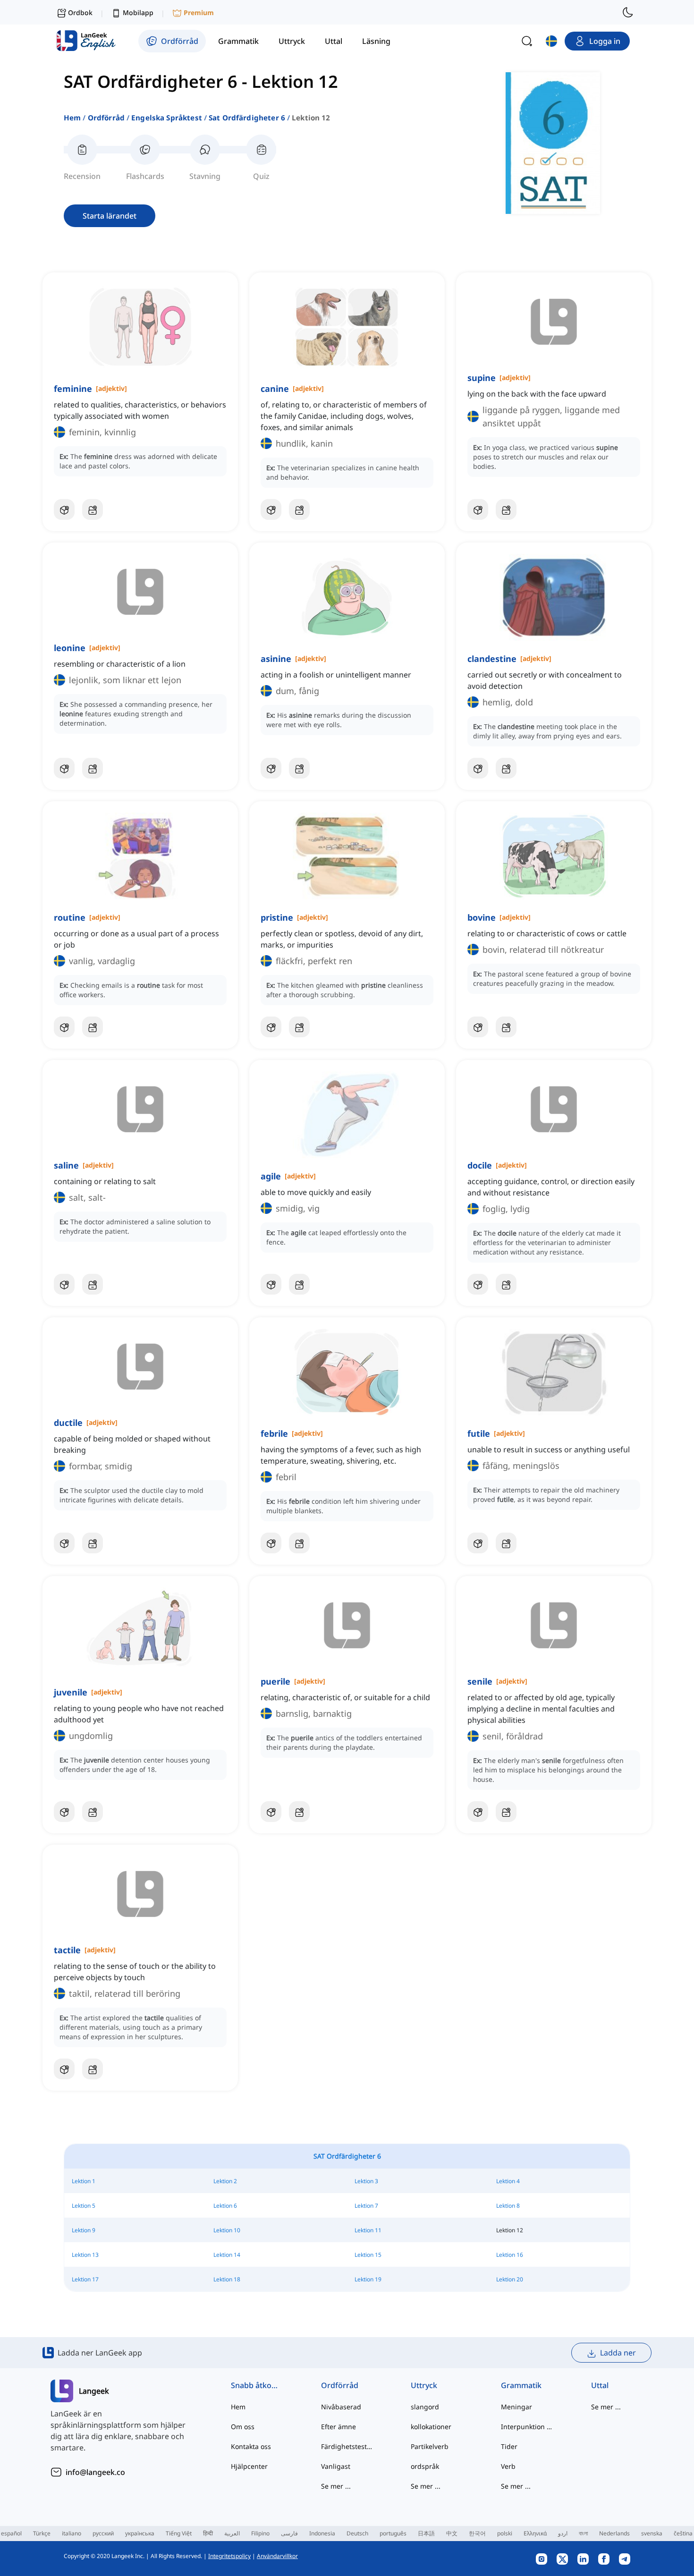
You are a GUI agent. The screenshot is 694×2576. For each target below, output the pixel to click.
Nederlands (614, 2533)
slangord (425, 2407)
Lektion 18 (227, 2279)
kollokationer (431, 2427)
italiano (72, 2533)
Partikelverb (430, 2446)
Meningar (516, 2407)
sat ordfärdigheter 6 (247, 118)
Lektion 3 (366, 2181)
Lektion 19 (368, 2279)
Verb (508, 2466)
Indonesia (322, 2533)
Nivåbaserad (341, 2407)
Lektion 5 (84, 2206)
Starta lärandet (110, 216)
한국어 (477, 2533)
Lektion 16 (510, 2255)
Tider (509, 2446)
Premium (199, 13)
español (11, 2533)
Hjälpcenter (249, 2466)
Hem (72, 118)
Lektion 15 (368, 2255)
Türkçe (42, 2533)
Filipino (260, 2533)
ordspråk (425, 2466)
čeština (683, 2533)
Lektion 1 (84, 2181)
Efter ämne (339, 2427)
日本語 (426, 2533)
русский (103, 2533)
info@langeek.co (95, 2472)
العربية (232, 2533)
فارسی (289, 2533)
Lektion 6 (225, 2206)
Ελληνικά (535, 2533)
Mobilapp (138, 13)
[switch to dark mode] (628, 12)
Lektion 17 (85, 2279)
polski (505, 2533)
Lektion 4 (508, 2181)
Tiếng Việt (179, 2533)
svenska (652, 2533)
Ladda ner (618, 2353)
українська (140, 2533)
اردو (563, 2533)
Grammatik (521, 2385)
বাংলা (583, 2533)
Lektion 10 (227, 2230)
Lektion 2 (225, 2181)
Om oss (243, 2427)
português (393, 2533)
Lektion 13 (85, 2255)
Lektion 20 (510, 2279)
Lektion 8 (508, 2206)
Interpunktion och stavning (527, 2427)
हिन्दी (208, 2533)
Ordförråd (106, 118)
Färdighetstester (347, 2446)
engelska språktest (167, 118)
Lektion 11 (368, 2230)
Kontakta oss (251, 2446)
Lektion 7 (366, 2206)
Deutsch (357, 2533)
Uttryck (424, 2385)
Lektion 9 (84, 2230)
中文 (452, 2533)
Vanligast (336, 2466)
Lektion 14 (227, 2255)
